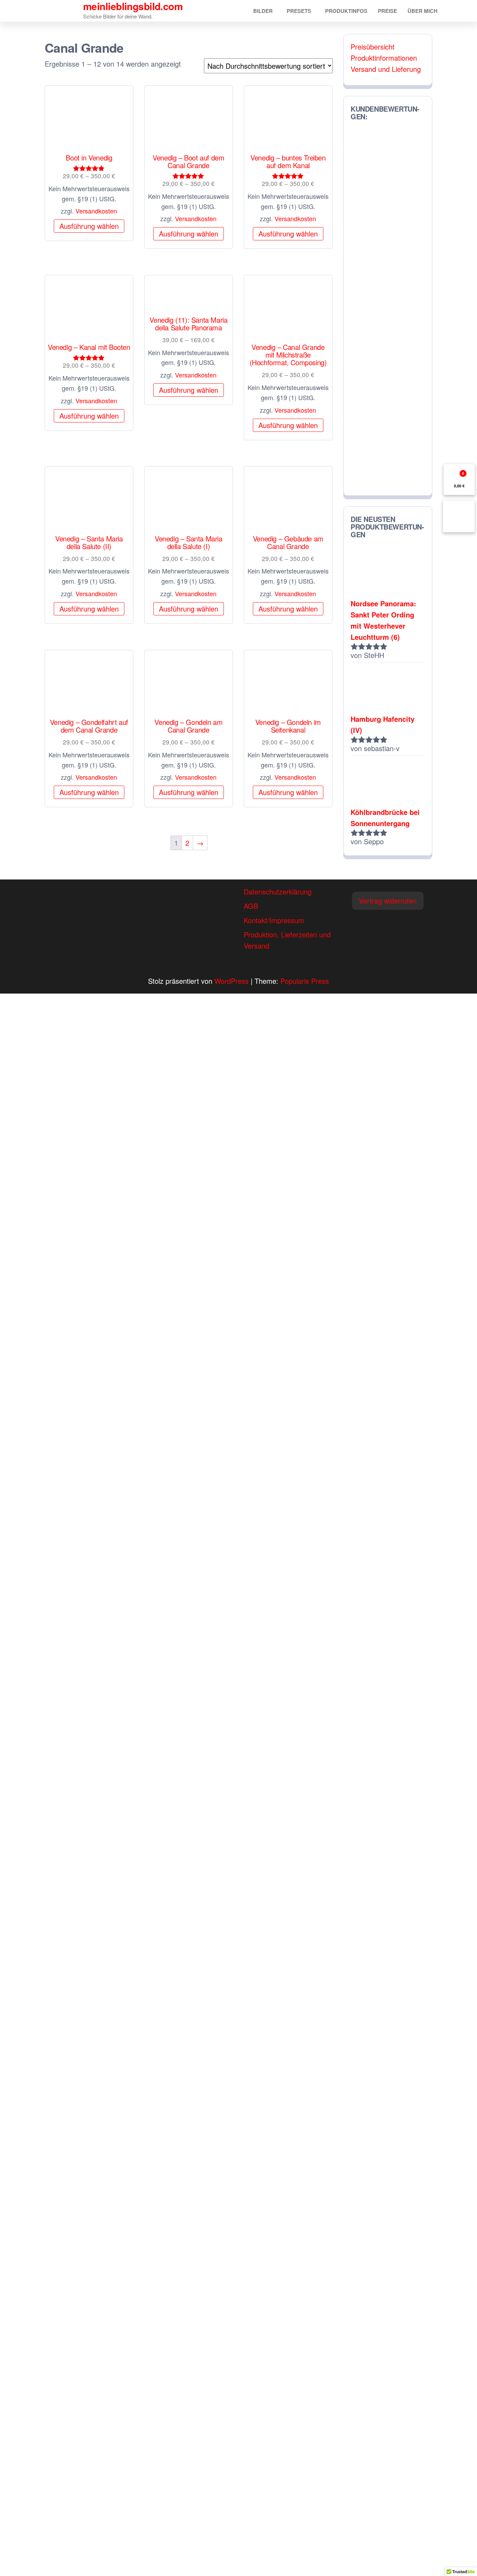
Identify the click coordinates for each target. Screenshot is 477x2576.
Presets (299, 11)
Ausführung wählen (89, 226)
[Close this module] (276, 1003)
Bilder (263, 11)
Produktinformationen (384, 58)
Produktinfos (346, 11)
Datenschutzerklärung (278, 892)
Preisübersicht (373, 47)
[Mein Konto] (459, 516)
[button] (388, 901)
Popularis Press (305, 981)
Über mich (423, 11)
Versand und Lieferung (386, 69)
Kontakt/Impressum (274, 920)
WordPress (232, 981)
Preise (387, 11)
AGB (251, 906)
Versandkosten (96, 211)
